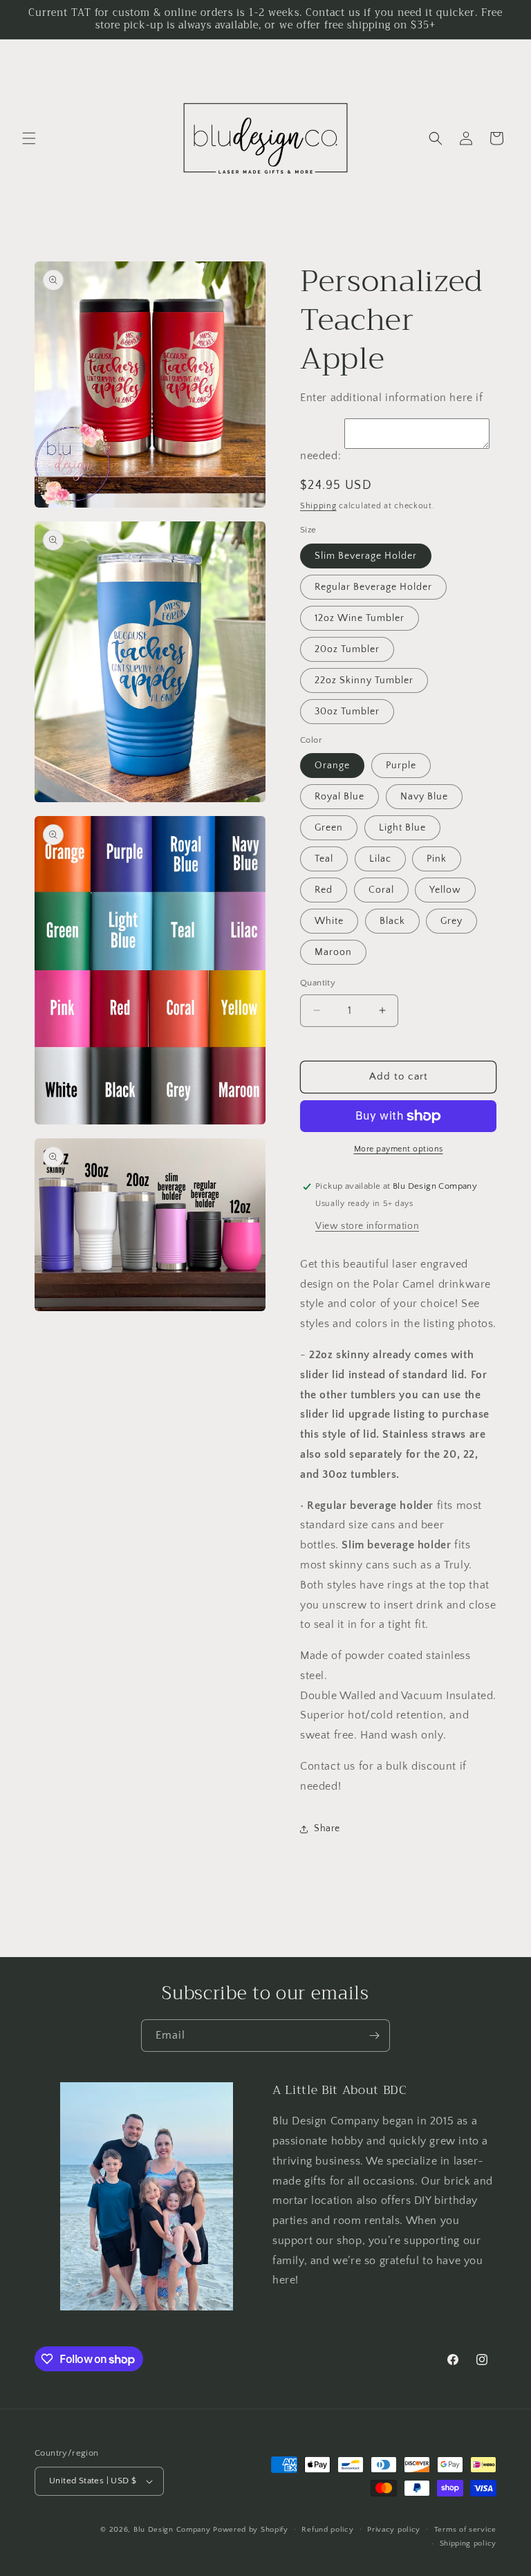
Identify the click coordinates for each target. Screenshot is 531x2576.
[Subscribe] (374, 2036)
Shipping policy (468, 2543)
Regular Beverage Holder (373, 587)
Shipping (318, 506)
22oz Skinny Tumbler (364, 680)
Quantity (318, 983)
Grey (451, 921)
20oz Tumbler (347, 649)
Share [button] (327, 1828)
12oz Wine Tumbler (360, 618)
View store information (367, 1226)
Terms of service (465, 2530)
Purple (401, 766)
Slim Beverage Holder (366, 556)
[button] (29, 138)
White (329, 921)
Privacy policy (394, 2530)
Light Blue (402, 828)
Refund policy (327, 2530)
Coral (381, 890)
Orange (332, 766)
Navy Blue (424, 797)
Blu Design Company (172, 2530)
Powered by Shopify (251, 2530)
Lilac (380, 859)
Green (329, 828)
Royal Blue (339, 797)
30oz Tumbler (347, 712)
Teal (324, 859)
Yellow (445, 890)
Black (392, 921)
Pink (437, 859)
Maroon (333, 952)
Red (324, 890)
